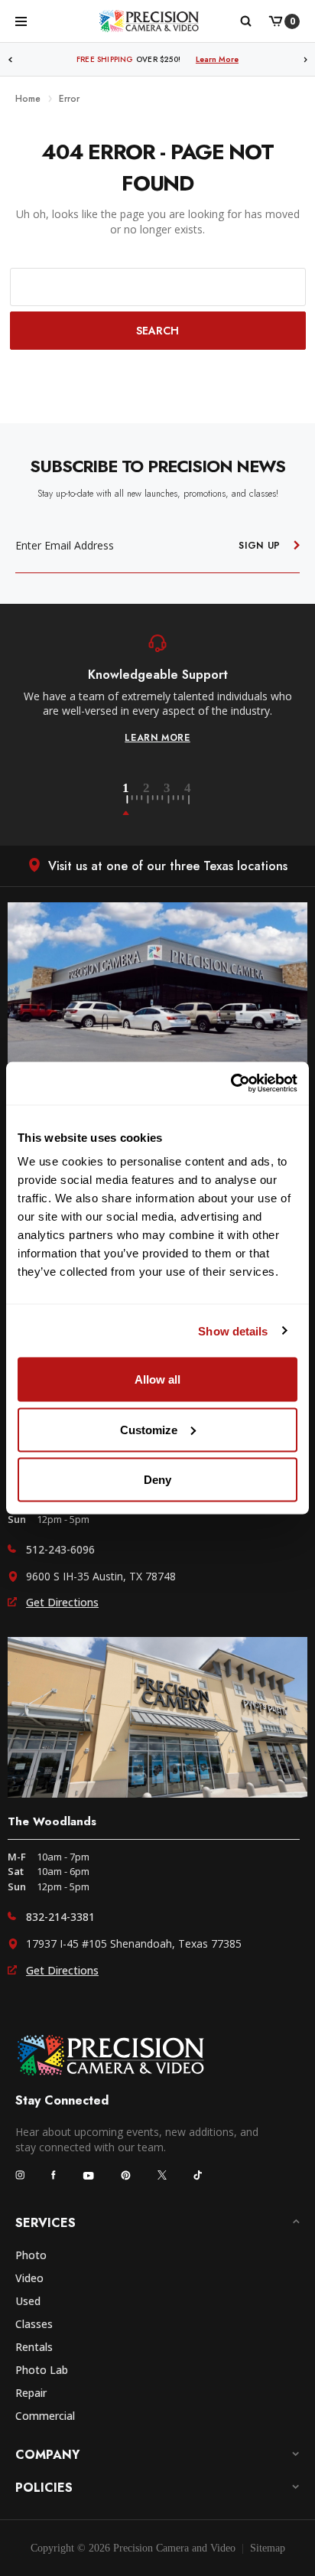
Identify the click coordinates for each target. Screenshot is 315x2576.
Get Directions (62, 1602)
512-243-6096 (60, 1549)
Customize (149, 1429)
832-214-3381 (60, 1917)
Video (29, 2278)
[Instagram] (20, 2175)
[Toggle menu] (21, 21)
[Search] (245, 21)
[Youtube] (88, 2175)
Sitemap (268, 2548)
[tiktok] (198, 2175)
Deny (157, 1480)
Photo (31, 2255)
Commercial (45, 2416)
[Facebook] (54, 2175)
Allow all (157, 1379)
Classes (34, 2324)
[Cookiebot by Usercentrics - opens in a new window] (231, 1084)
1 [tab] (135, 800)
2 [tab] (155, 800)
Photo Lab (42, 2370)
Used (28, 2301)
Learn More (244, 59)
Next (306, 59)
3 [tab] (176, 800)
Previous (10, 59)
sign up (260, 546)
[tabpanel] (157, 690)
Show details (233, 1330)
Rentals (34, 2347)
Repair (31, 2393)
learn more (157, 738)
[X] (162, 2175)
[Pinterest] (126, 2175)
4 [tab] (189, 800)
